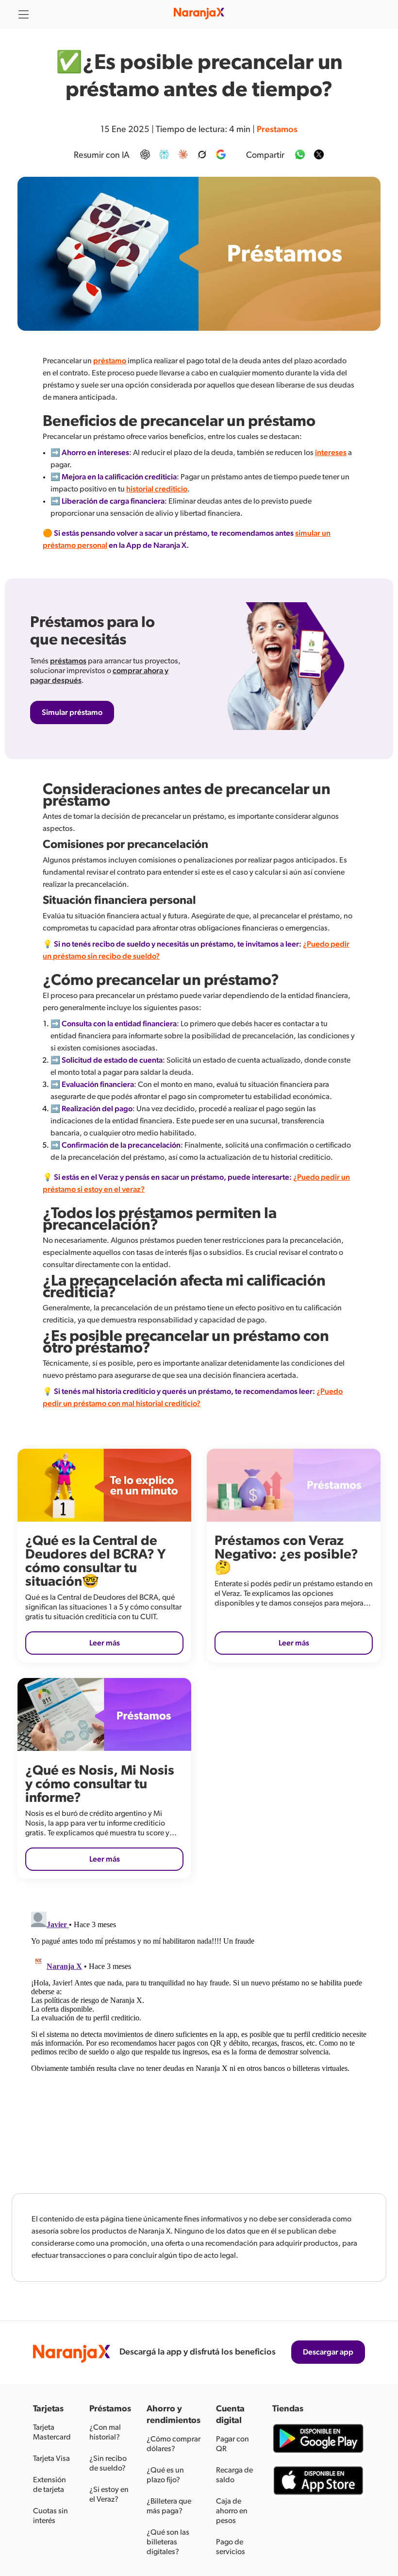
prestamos (277, 130)
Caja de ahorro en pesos (232, 2511)
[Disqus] (199, 2029)
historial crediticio (157, 489)
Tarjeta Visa (51, 2458)
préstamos (68, 661)
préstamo (110, 361)
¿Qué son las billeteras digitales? (168, 2542)
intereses (331, 453)
